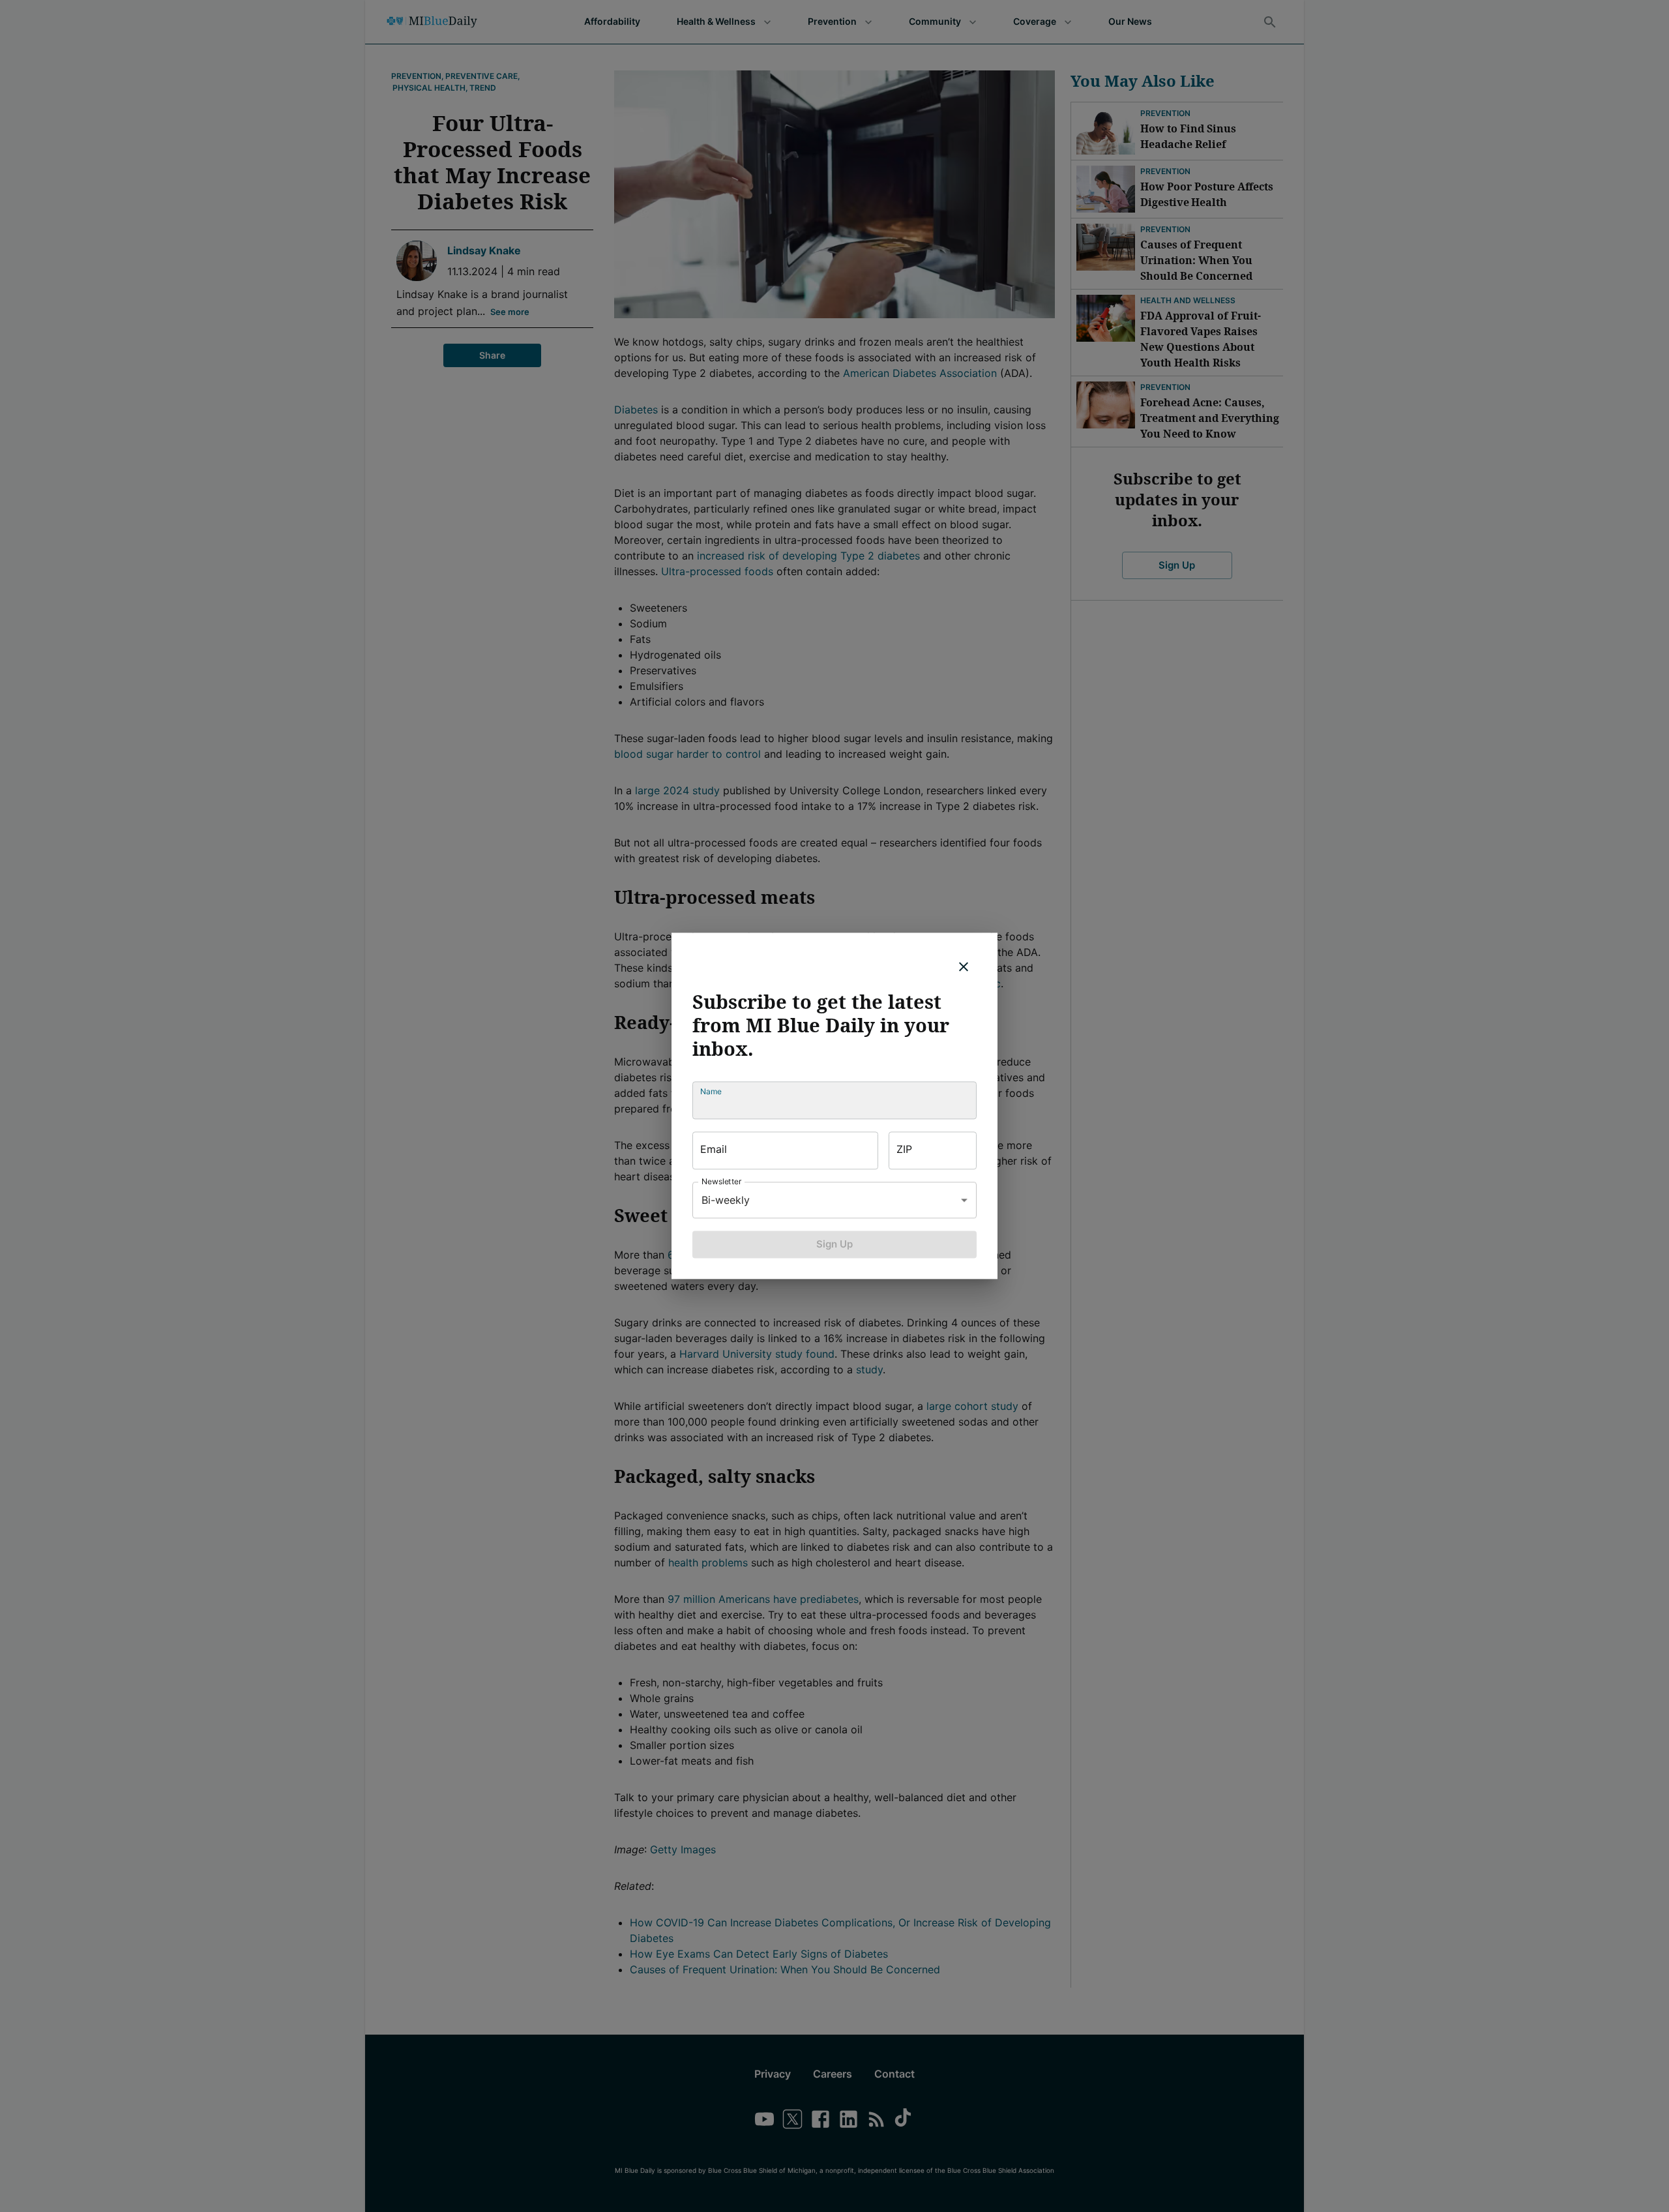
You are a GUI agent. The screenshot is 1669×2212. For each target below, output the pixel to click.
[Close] (964, 966)
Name (711, 1091)
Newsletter (722, 1181)
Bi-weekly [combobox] (726, 1200)
